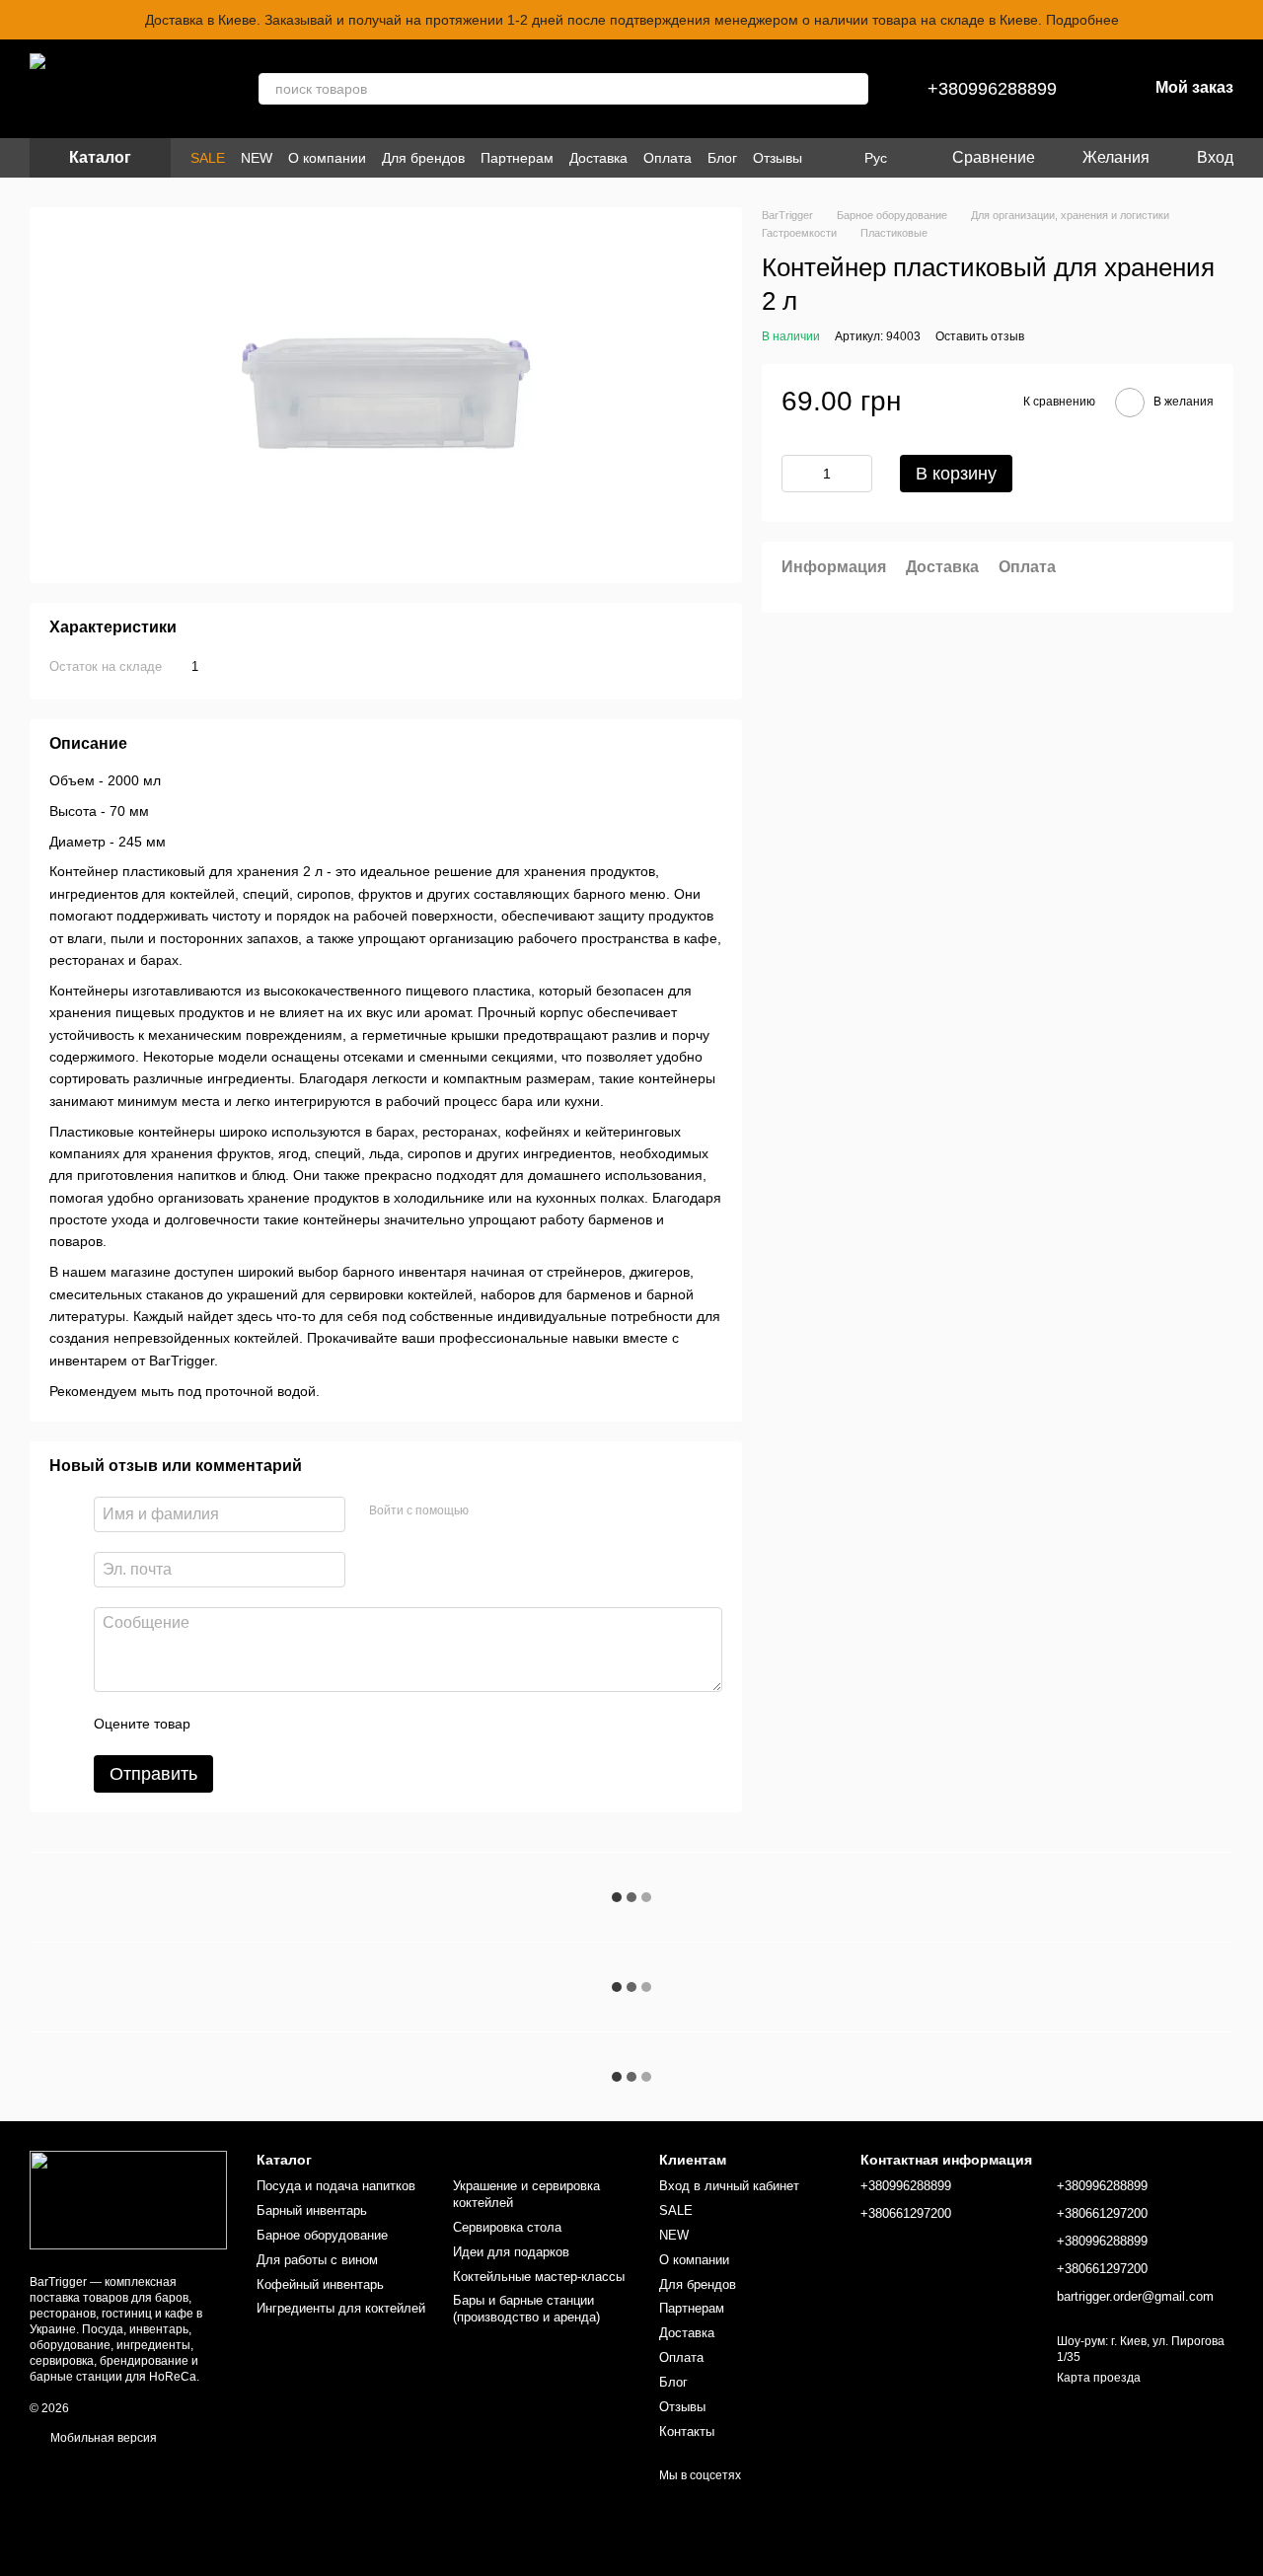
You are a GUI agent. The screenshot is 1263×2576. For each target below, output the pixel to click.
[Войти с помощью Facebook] (490, 1511)
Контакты (687, 2431)
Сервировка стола (507, 2227)
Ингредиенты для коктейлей (341, 2308)
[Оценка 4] (318, 1724)
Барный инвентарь (312, 2210)
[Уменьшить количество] (796, 474)
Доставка (598, 158)
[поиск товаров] (853, 89)
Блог (722, 158)
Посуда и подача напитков (336, 2186)
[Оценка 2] (255, 1724)
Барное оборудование (322, 2235)
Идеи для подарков (511, 2252)
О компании (327, 158)
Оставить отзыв (980, 336)
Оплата (668, 158)
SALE (208, 158)
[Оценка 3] (286, 1724)
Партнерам (517, 158)
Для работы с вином (317, 2260)
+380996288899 (992, 89)
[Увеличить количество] (857, 474)
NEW (257, 158)
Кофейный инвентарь (320, 2284)
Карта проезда (1099, 2378)
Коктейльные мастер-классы (539, 2277)
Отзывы (778, 158)
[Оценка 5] (349, 1724)
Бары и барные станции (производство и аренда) (526, 2309)
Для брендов (423, 158)
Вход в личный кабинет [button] (729, 2186)
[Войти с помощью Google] (522, 1511)
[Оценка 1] (223, 1724)
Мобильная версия (102, 2438)
